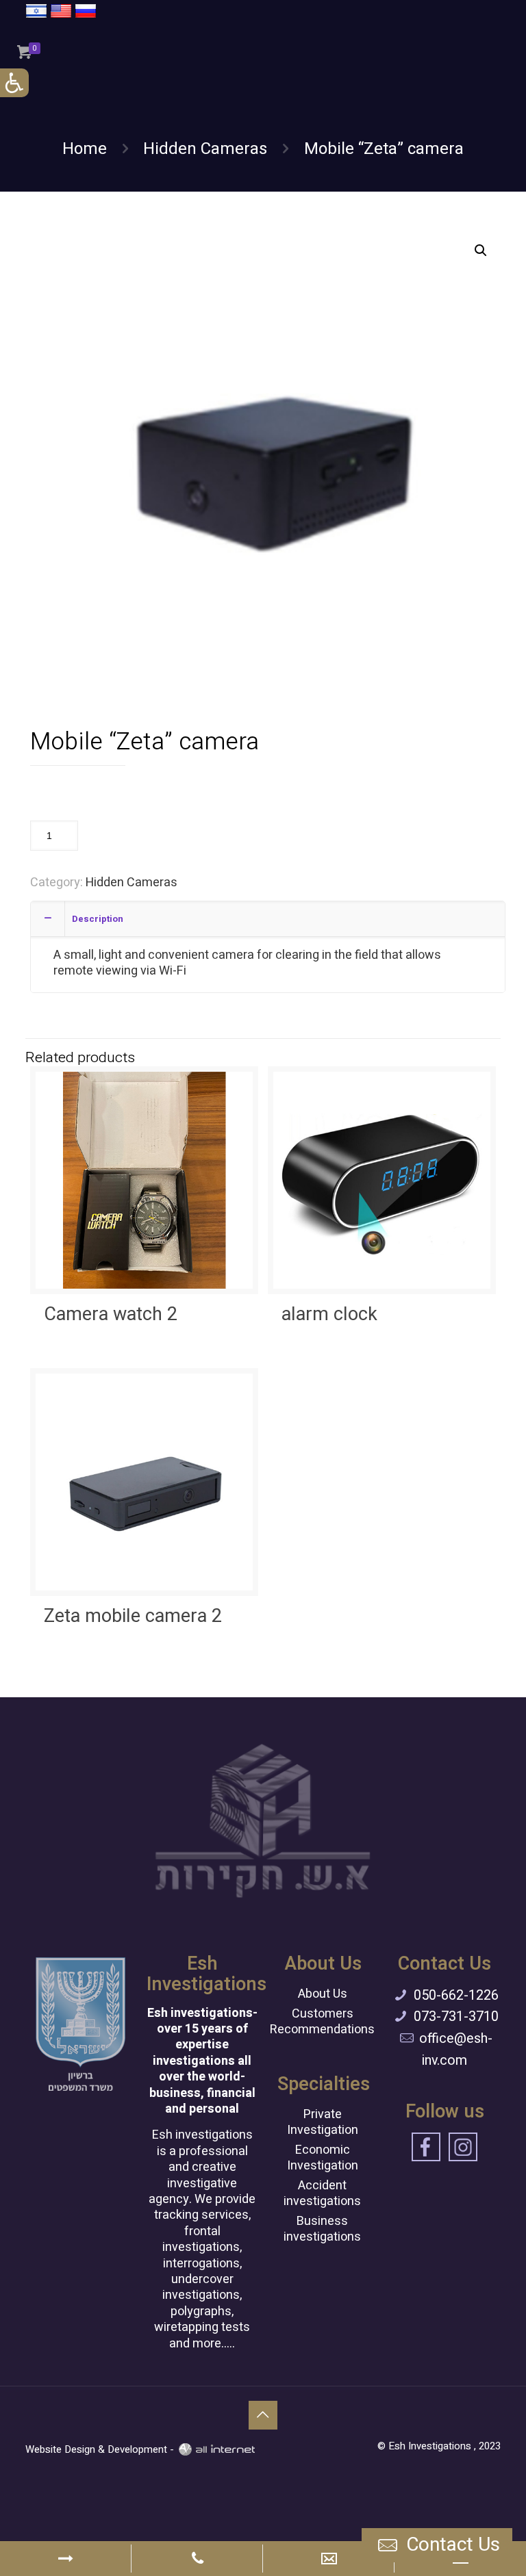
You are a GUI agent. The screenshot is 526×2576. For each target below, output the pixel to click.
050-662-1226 (456, 1995)
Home (85, 149)
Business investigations (322, 2229)
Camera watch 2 (111, 1314)
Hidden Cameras (205, 149)
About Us (323, 1994)
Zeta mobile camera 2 (133, 1616)
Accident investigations (322, 2193)
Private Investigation (323, 2122)
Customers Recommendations (322, 2022)
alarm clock (329, 1314)
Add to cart (124, 835)
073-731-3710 (456, 2017)
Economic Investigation (323, 2158)
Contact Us (451, 2545)
